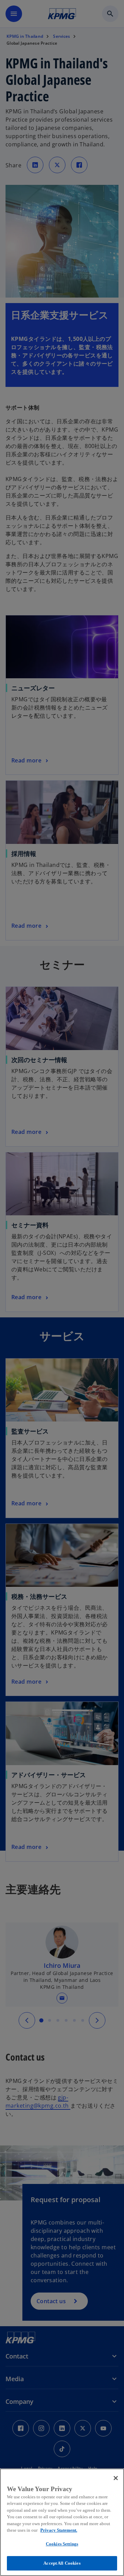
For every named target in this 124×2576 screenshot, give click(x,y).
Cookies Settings (62, 2544)
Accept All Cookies (62, 2563)
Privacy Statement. (59, 2530)
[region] (62, 2522)
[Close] (116, 2478)
